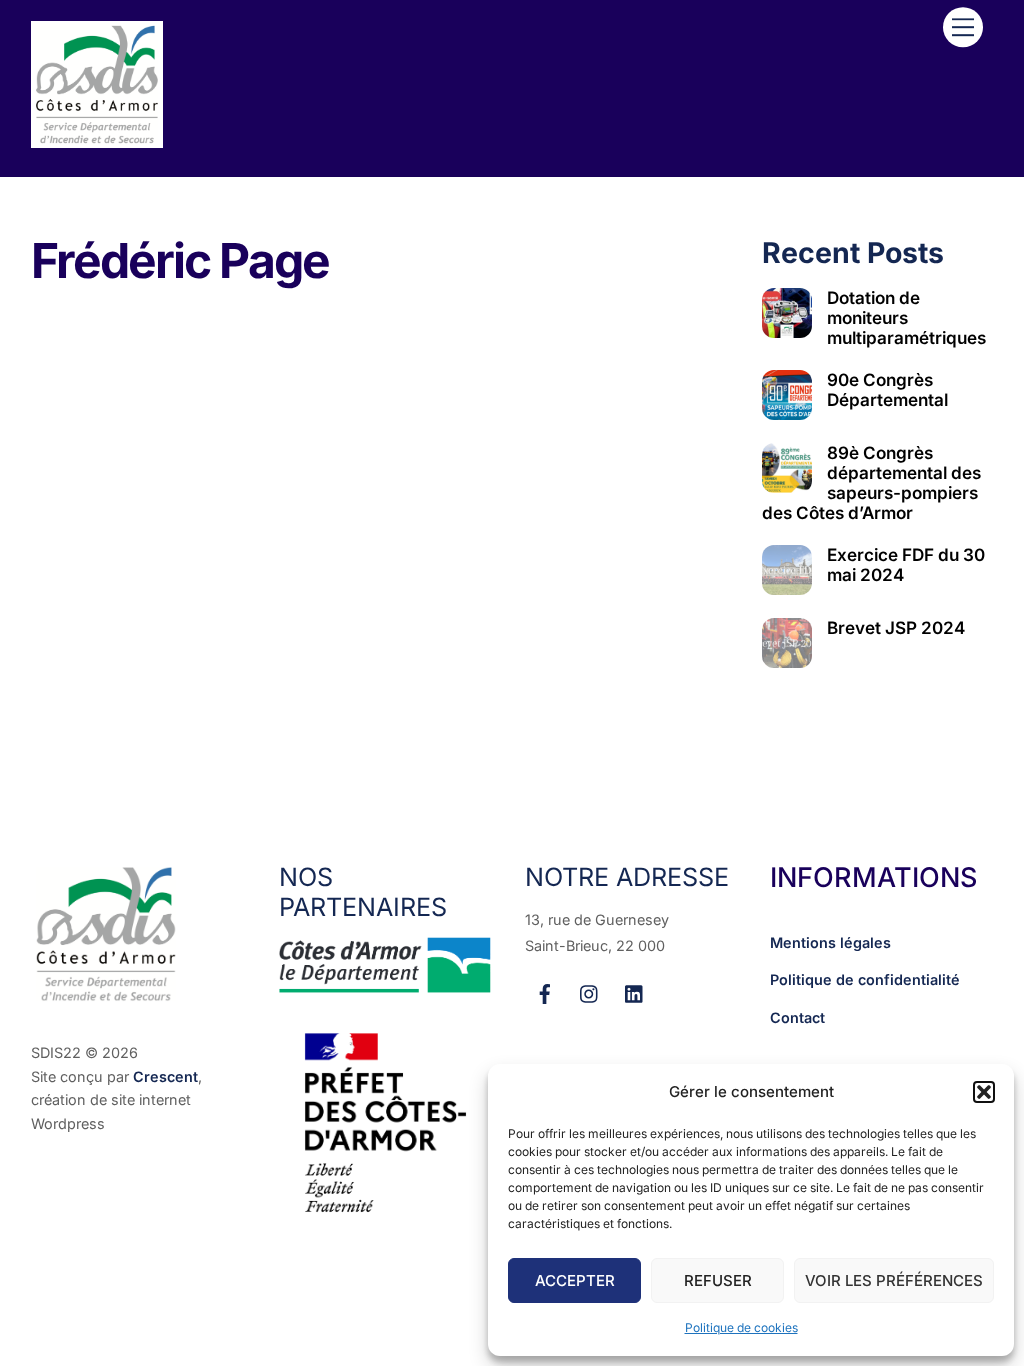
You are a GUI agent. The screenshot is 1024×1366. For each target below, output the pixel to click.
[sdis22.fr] (97, 139)
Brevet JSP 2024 (896, 628)
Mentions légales (830, 942)
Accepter (575, 1280)
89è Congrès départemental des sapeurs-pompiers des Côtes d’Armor (871, 483)
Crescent (165, 1076)
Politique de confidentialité (865, 979)
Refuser (718, 1280)
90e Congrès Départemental (887, 390)
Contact (797, 1017)
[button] (984, 1092)
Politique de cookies (741, 1327)
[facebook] (545, 991)
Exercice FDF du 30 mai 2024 (906, 565)
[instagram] (590, 991)
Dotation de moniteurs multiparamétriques (906, 318)
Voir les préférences (894, 1280)
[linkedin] (635, 991)
